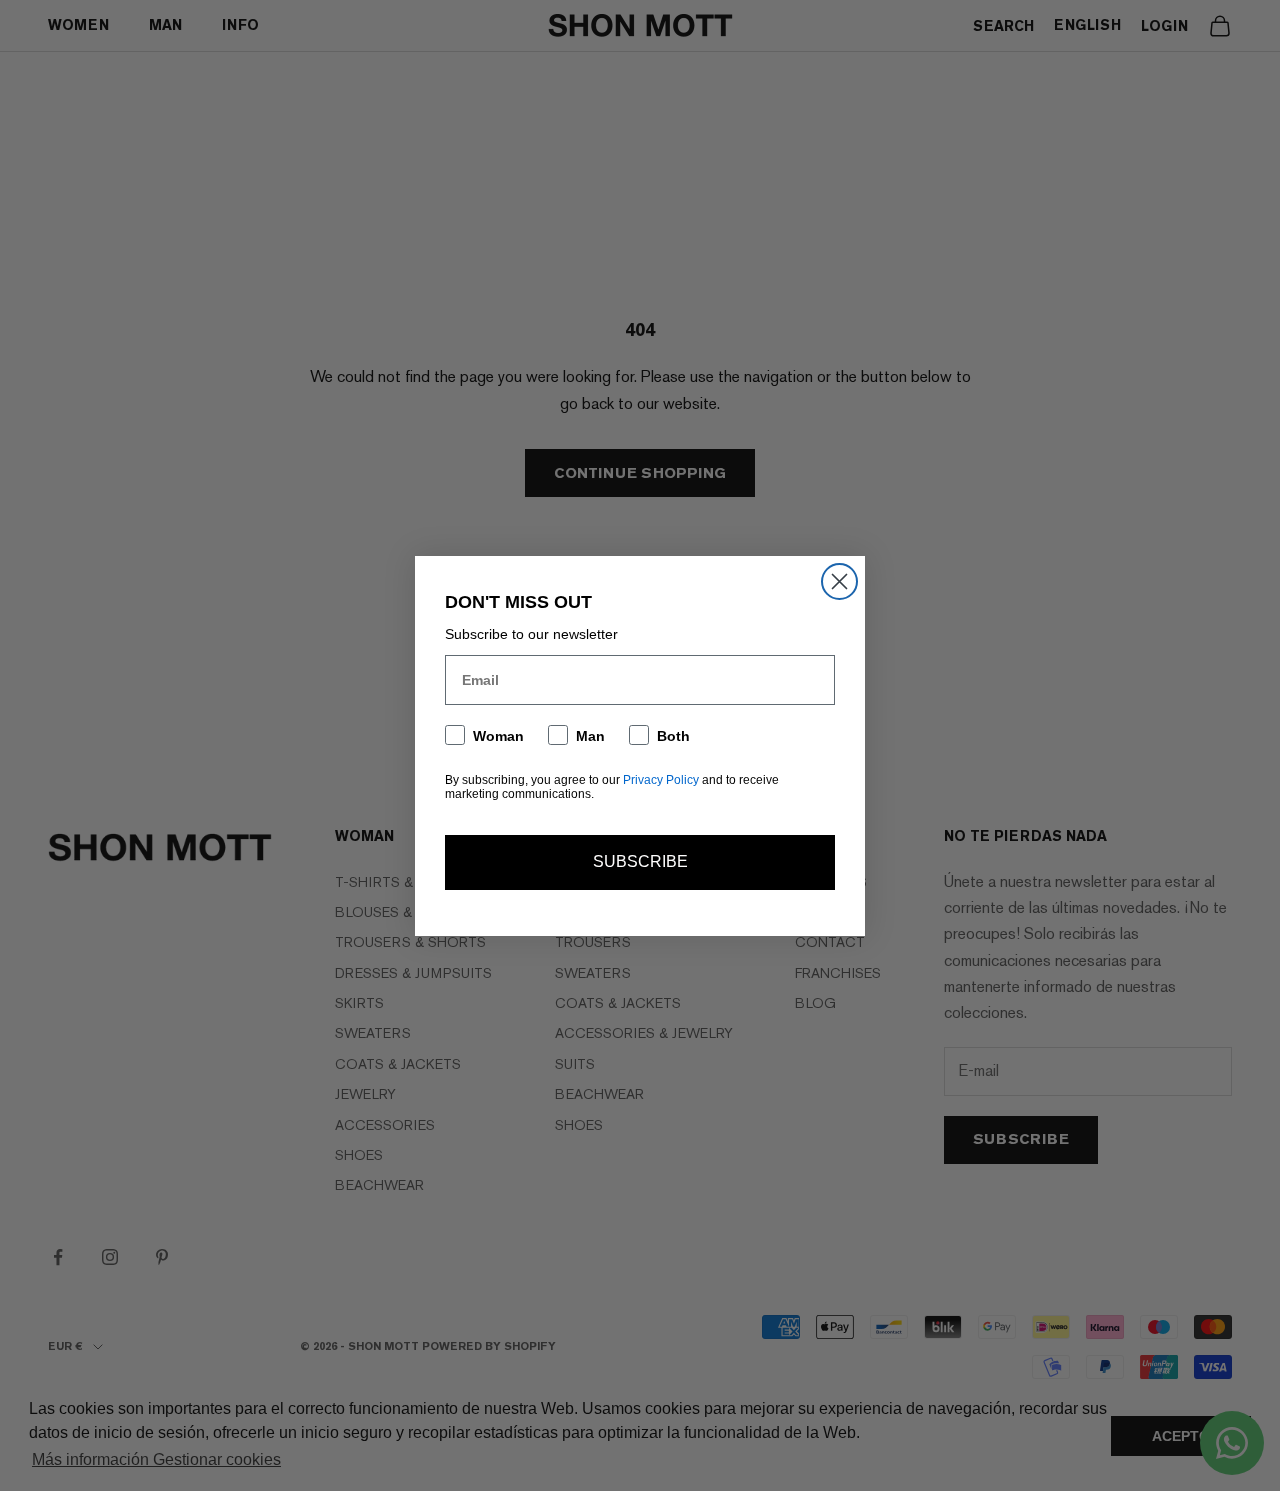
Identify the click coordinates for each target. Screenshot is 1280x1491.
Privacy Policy (661, 780)
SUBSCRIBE (640, 861)
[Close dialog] (839, 581)
